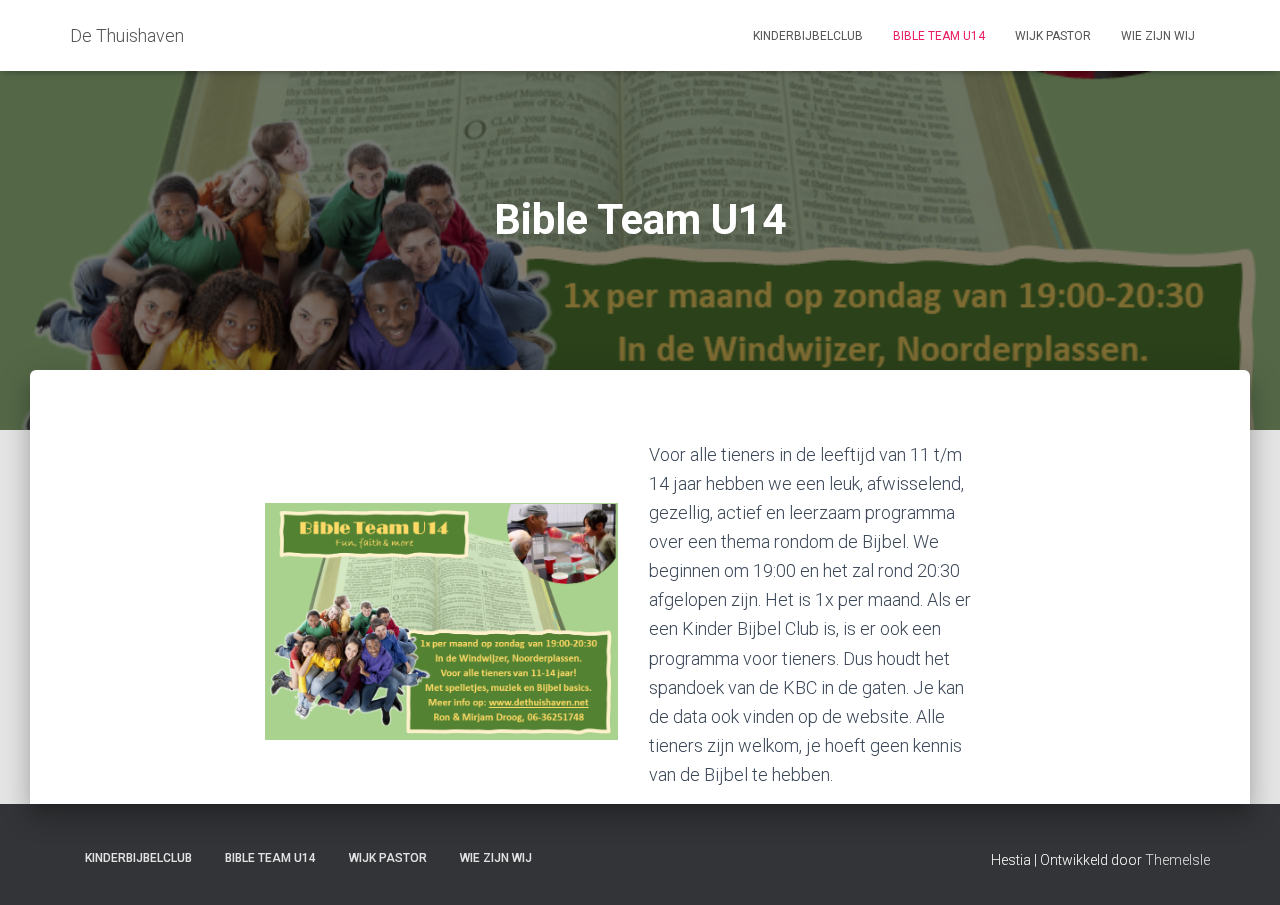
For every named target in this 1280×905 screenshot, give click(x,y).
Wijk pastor (1053, 36)
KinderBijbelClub (808, 36)
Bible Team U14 (939, 36)
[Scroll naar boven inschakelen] (1240, 865)
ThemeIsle (1177, 860)
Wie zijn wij (1158, 36)
